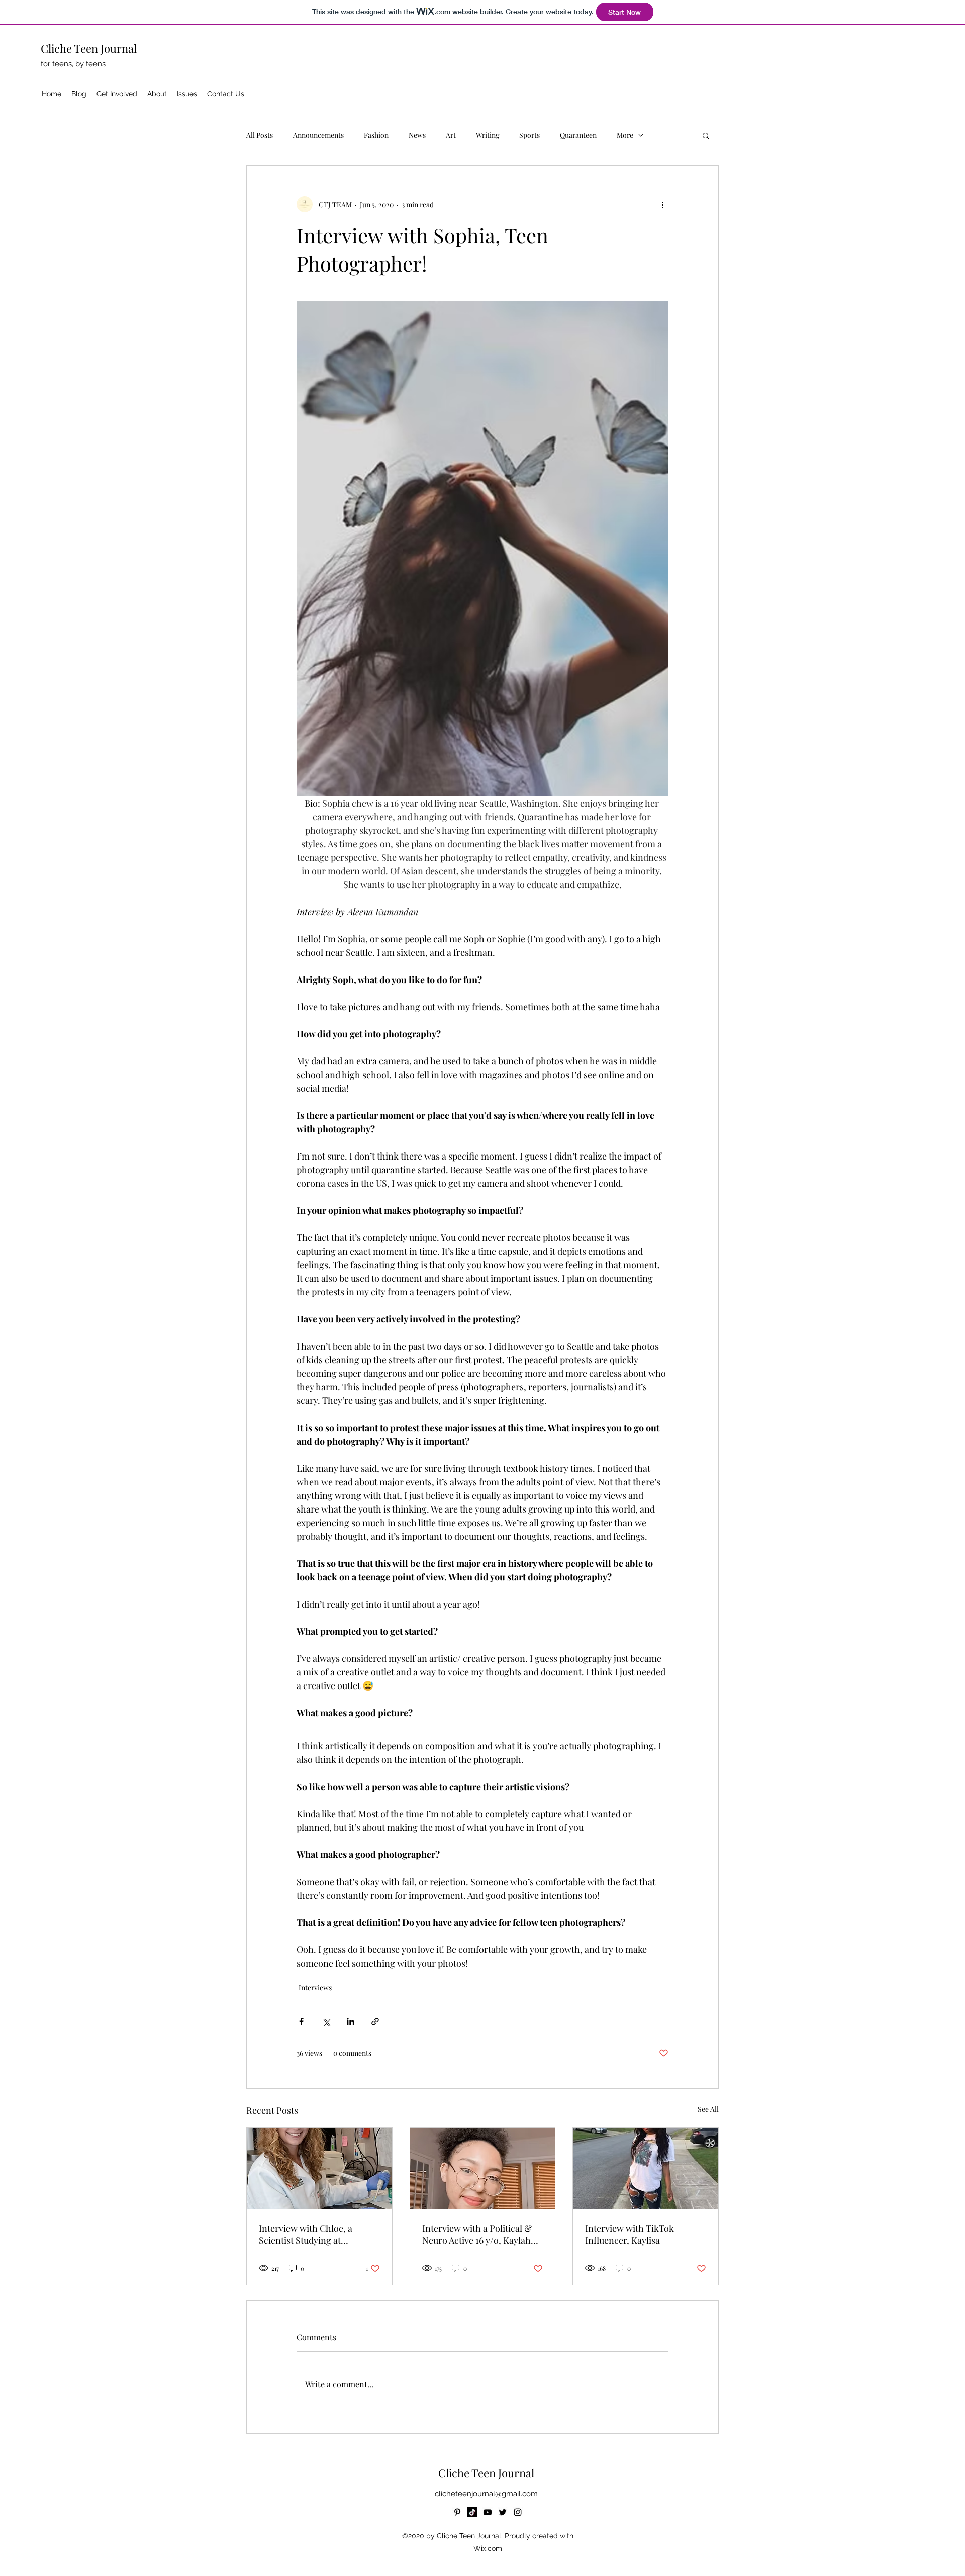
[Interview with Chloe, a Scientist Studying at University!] (319, 2169)
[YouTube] (488, 2512)
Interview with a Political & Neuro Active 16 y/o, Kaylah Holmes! (477, 2234)
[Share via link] (375, 2022)
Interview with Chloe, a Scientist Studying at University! (306, 2234)
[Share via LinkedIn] (351, 2022)
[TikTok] (472, 2512)
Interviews (315, 1987)
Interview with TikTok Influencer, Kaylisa (630, 2234)
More (625, 135)
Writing (488, 135)
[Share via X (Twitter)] (326, 2022)
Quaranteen (578, 135)
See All (708, 2109)
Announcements (318, 135)
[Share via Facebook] (301, 2022)
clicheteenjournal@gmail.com (486, 2494)
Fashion (376, 135)
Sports (529, 135)
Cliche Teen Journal (89, 48)
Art (451, 135)
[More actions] (662, 204)
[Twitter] (503, 2512)
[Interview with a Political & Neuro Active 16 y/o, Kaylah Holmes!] (483, 2169)
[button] (117, 94)
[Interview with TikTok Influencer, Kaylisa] (646, 2169)
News (417, 135)
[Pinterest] (457, 2512)
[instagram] (518, 2512)
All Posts (260, 135)
